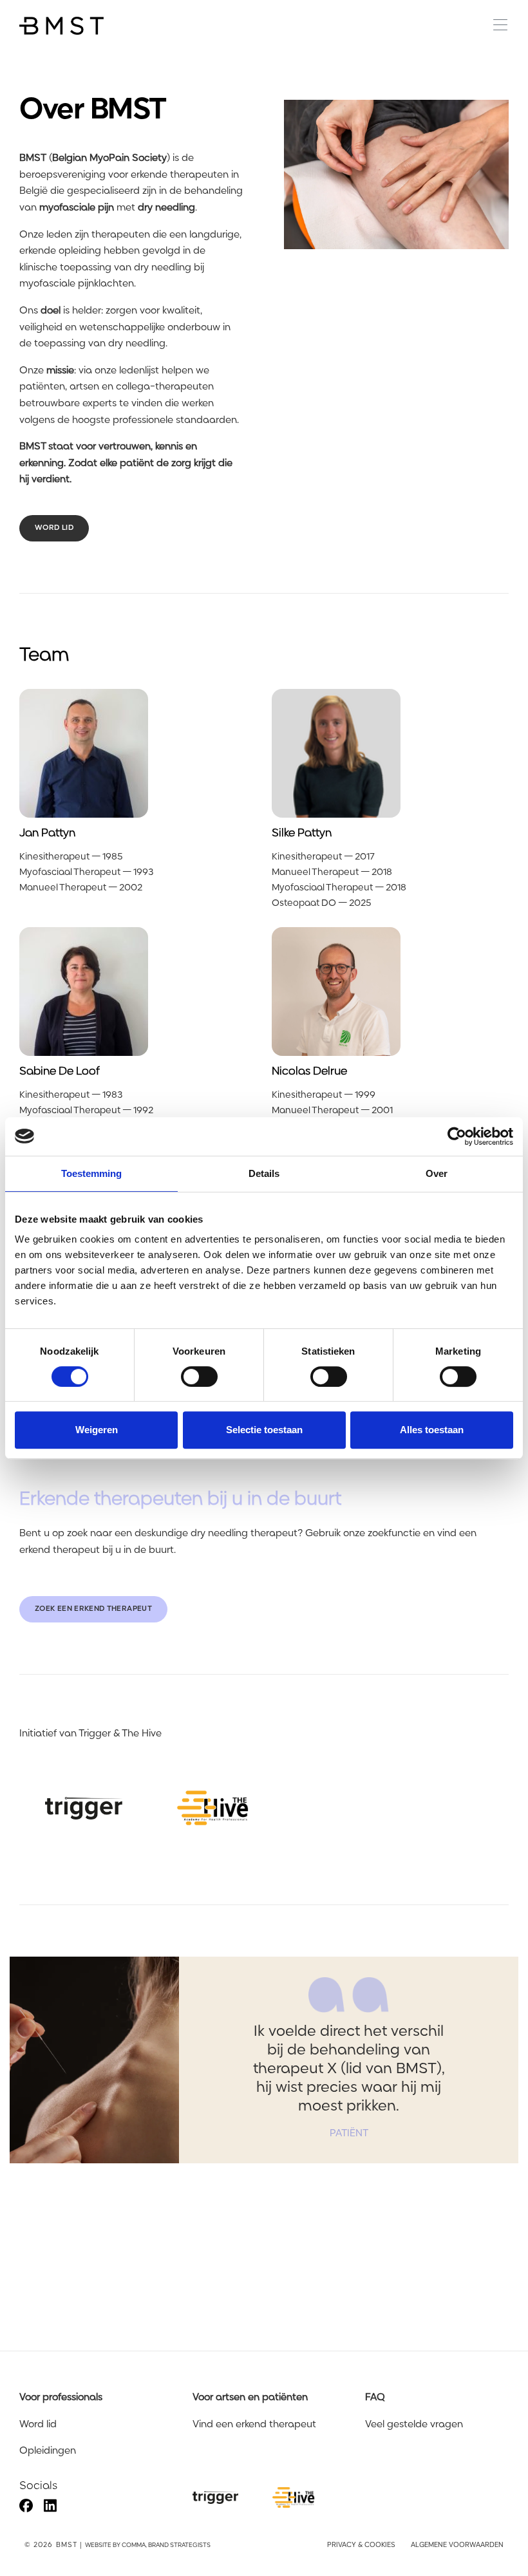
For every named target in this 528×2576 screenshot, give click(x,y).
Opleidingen (48, 2451)
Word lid (54, 528)
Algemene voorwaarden (457, 2545)
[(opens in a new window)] (84, 1808)
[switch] (199, 1377)
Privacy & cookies (361, 2545)
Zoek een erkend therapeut (93, 1609)
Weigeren (97, 1430)
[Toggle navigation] (496, 25)
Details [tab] (264, 1173)
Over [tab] (437, 1173)
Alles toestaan (432, 1430)
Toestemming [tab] (91, 1173)
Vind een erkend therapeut (254, 2425)
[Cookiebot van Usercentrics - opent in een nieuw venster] (457, 1136)
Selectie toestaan (264, 1430)
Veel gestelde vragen (414, 2425)
